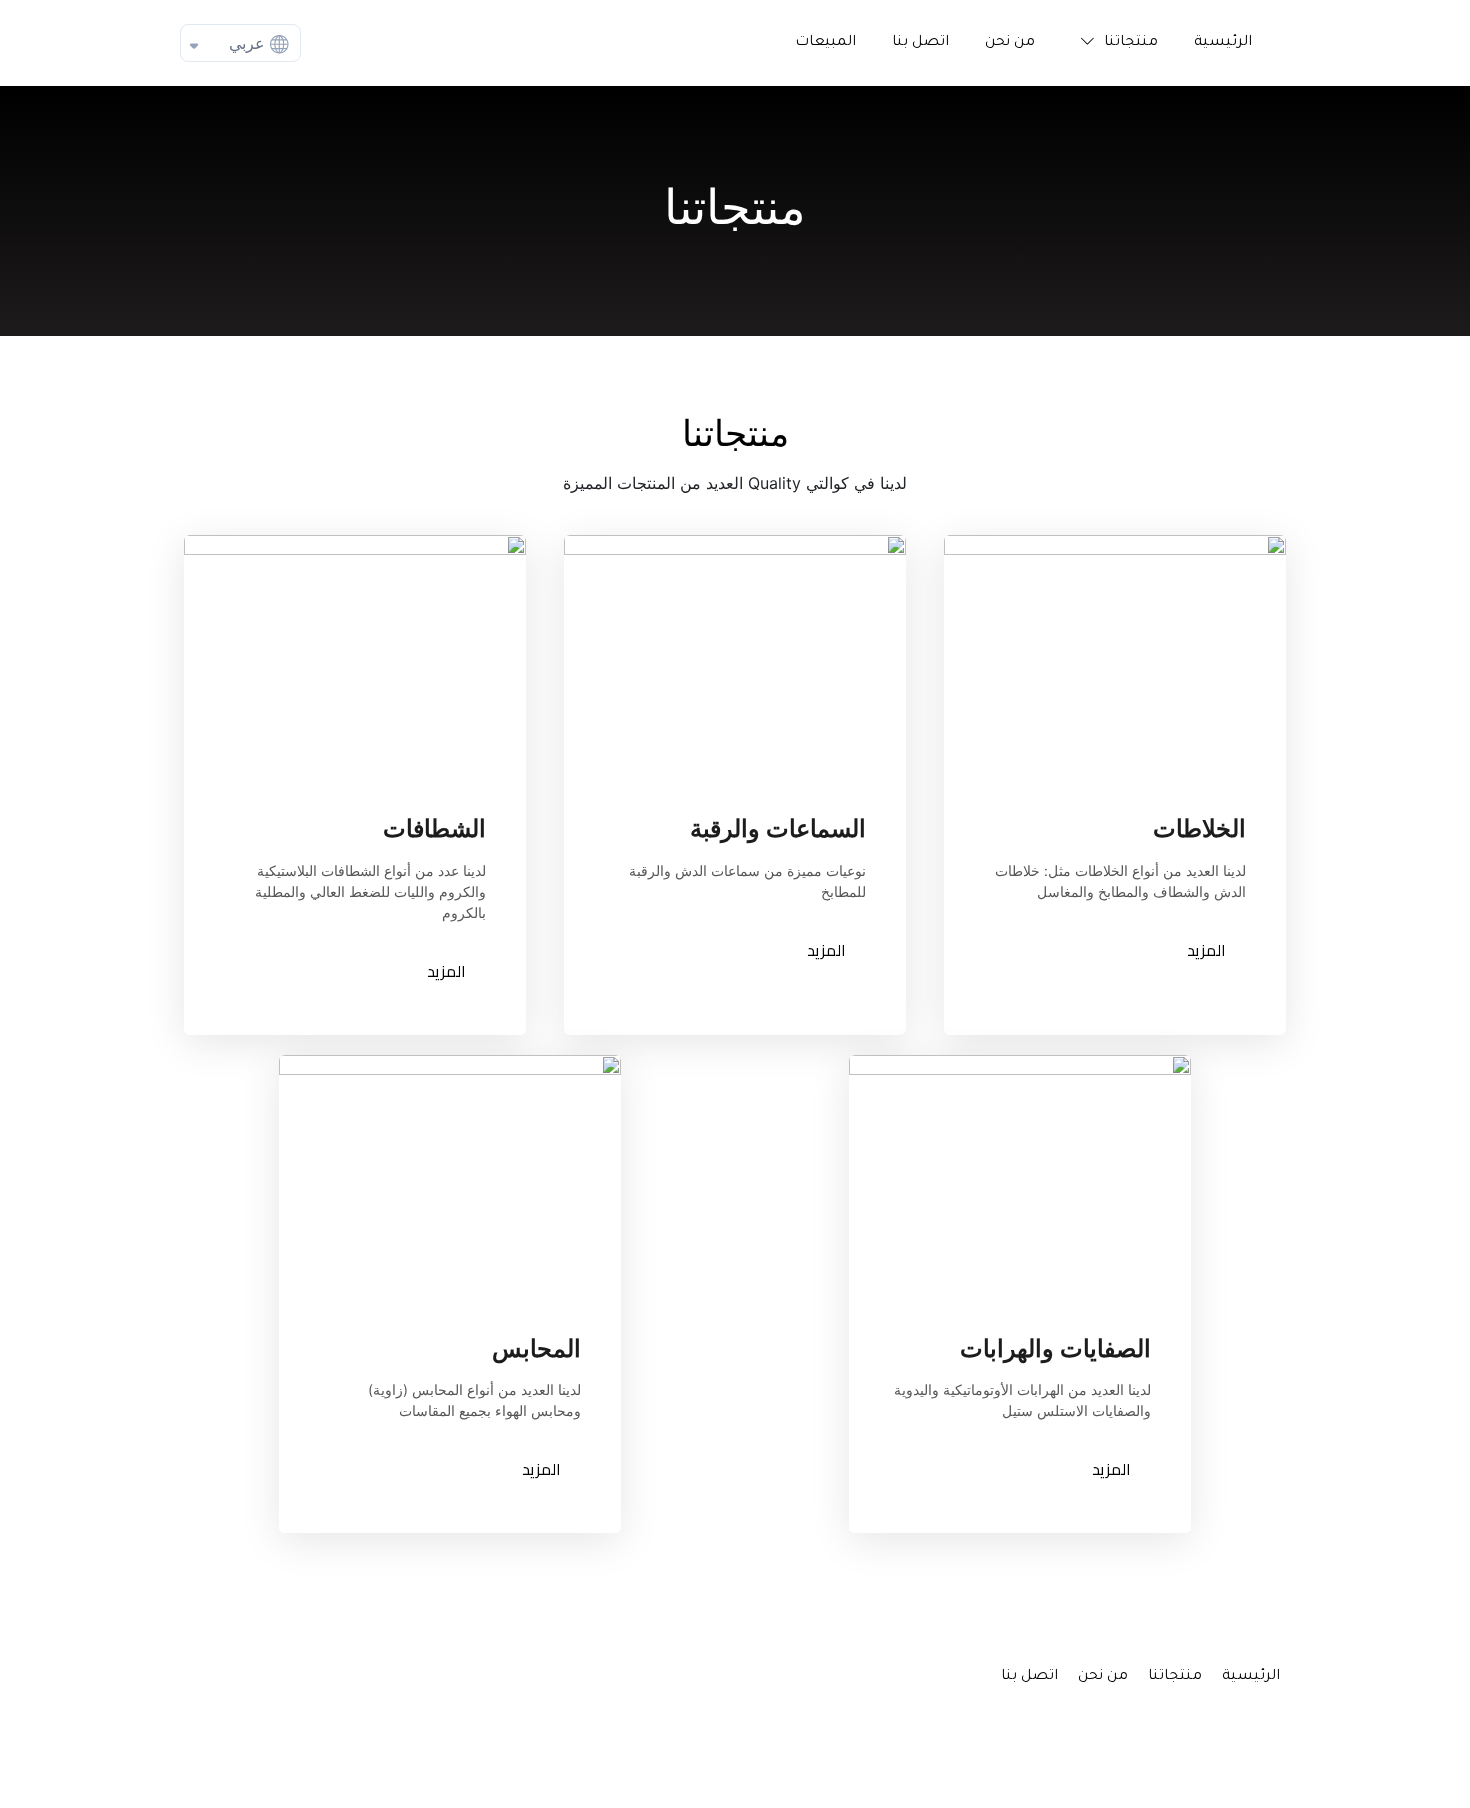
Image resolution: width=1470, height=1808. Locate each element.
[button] (1114, 43)
